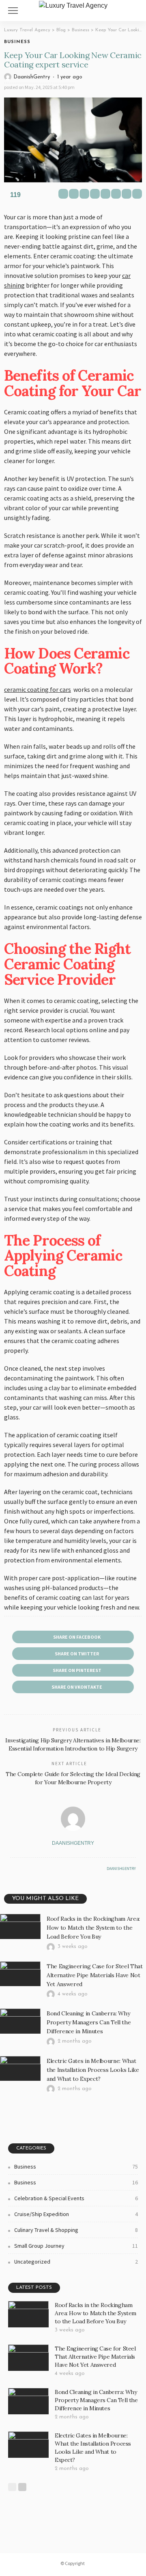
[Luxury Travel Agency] (73, 5)
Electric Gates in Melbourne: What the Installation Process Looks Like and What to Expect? (93, 2070)
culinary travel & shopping (76, 2230)
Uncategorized (76, 2262)
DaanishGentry (32, 77)
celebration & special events (76, 2198)
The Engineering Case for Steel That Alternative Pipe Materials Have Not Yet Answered (95, 1975)
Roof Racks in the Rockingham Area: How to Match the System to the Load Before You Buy (93, 1928)
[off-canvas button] (13, 11)
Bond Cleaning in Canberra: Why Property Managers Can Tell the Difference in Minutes (89, 2022)
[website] (12, 1869)
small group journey (76, 2246)
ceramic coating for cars (38, 689)
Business (17, 42)
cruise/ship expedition (76, 2214)
